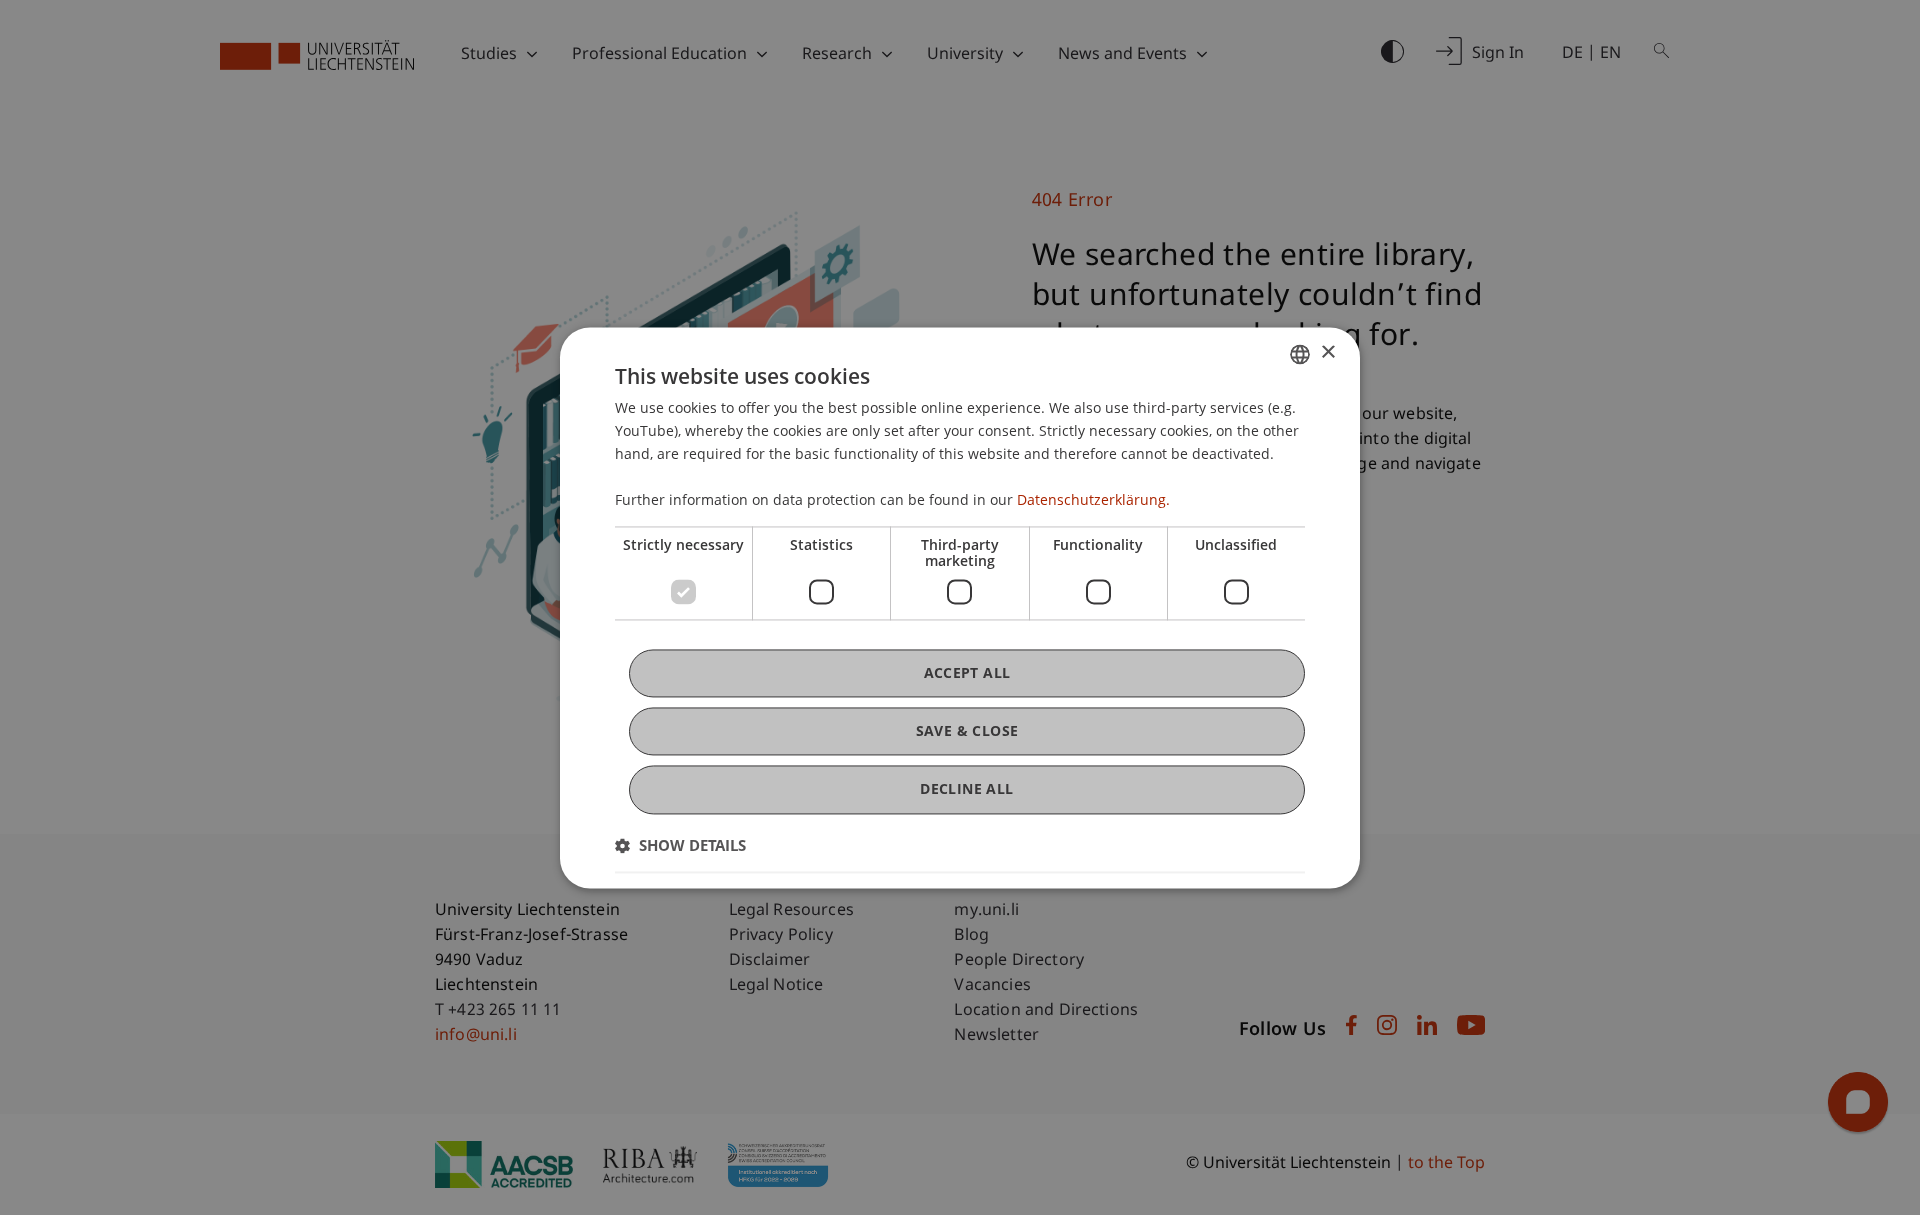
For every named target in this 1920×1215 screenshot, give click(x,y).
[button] (680, 845)
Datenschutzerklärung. (1093, 500)
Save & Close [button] (967, 731)
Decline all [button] (966, 789)
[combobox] (1300, 354)
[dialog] (960, 607)
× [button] (1327, 352)
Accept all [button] (967, 672)
